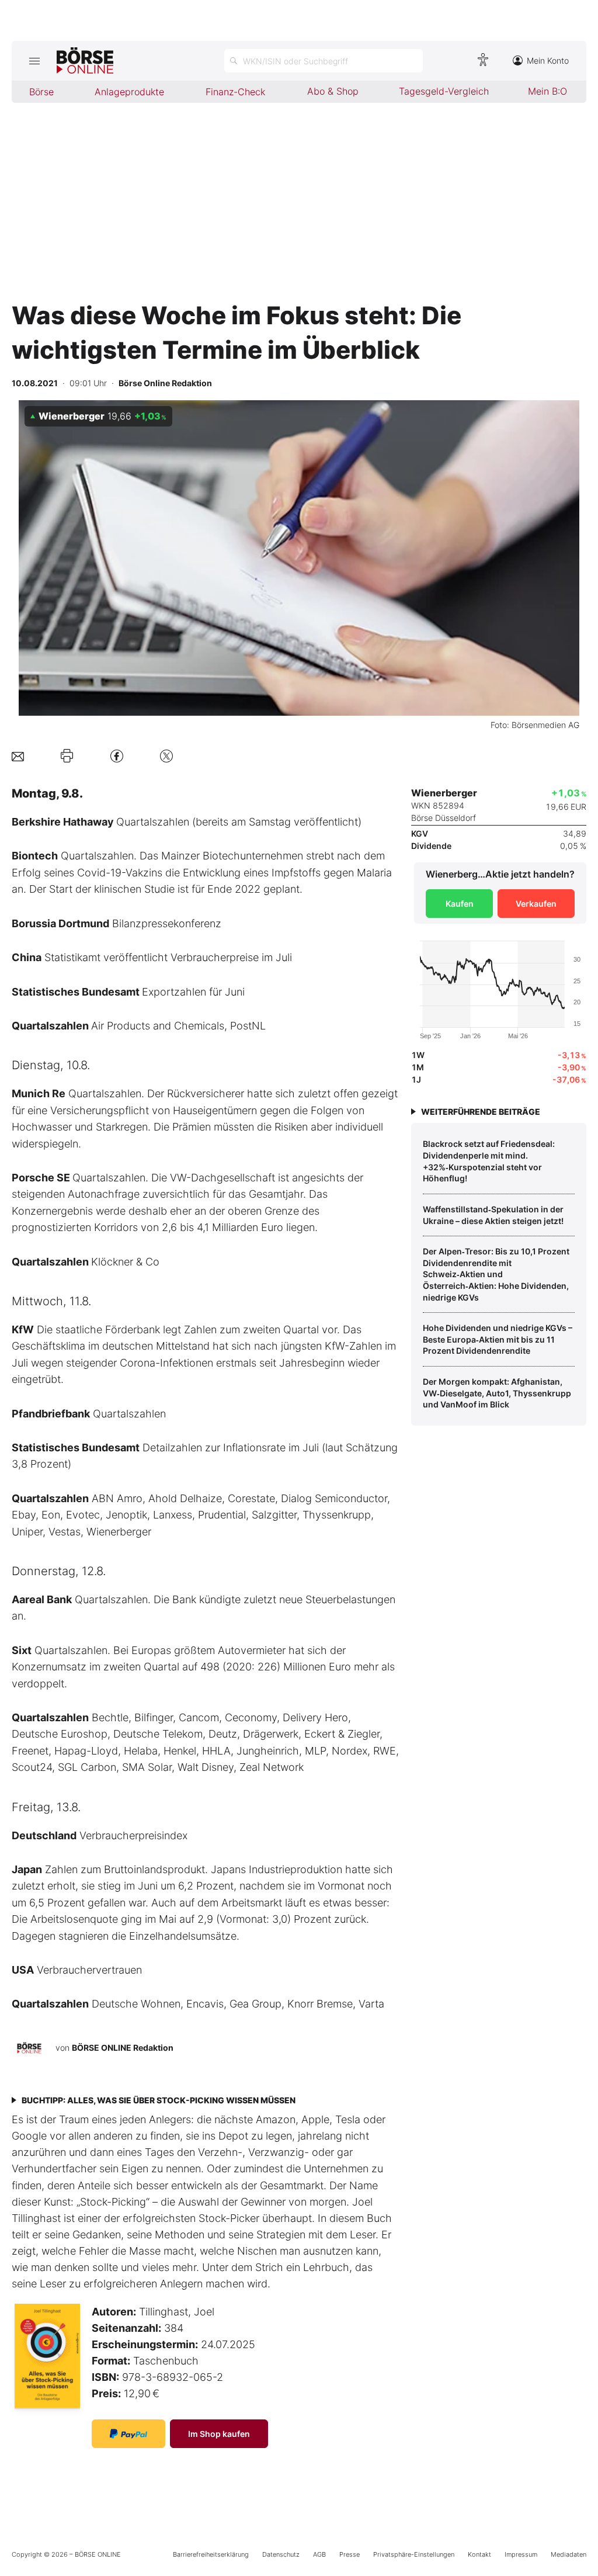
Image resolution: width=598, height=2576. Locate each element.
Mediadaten (569, 2554)
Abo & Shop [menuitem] (333, 91)
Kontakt (479, 2554)
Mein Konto (548, 60)
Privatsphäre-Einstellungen (414, 2554)
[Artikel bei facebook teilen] (117, 756)
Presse (350, 2554)
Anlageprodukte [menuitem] (129, 92)
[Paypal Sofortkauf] (128, 2434)
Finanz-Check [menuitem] (235, 92)
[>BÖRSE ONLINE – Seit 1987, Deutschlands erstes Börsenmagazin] (85, 61)
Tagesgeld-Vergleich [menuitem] (444, 91)
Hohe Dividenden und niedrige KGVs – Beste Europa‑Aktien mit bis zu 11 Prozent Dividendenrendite (498, 1339)
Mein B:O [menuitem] (547, 91)
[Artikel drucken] (67, 756)
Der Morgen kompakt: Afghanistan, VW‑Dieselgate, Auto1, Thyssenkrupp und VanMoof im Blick (497, 1393)
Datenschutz (281, 2554)
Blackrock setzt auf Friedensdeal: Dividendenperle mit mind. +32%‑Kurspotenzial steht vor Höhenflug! (489, 1161)
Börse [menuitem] (41, 92)
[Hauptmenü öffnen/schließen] (34, 61)
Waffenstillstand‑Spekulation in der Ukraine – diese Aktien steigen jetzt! (493, 1215)
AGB (319, 2554)
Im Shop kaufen (219, 2434)
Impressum (521, 2554)
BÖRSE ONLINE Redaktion (123, 2048)
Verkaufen (536, 904)
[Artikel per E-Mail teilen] (18, 756)
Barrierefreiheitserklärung (211, 2554)
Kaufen (460, 904)
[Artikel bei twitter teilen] (166, 756)
